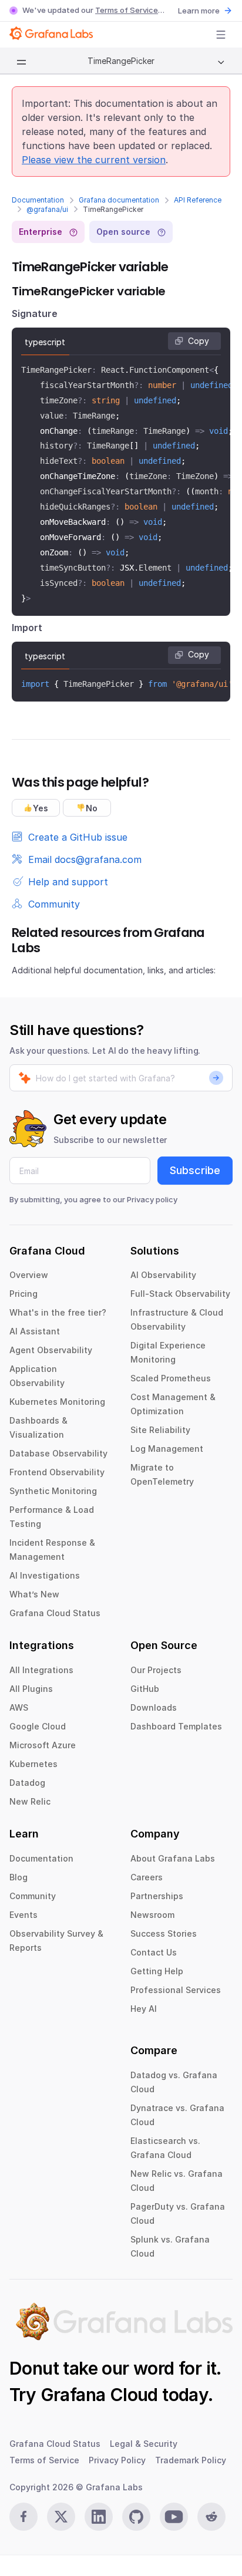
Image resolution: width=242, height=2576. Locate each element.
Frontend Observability (57, 1472)
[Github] (136, 2517)
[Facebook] (23, 2517)
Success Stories (164, 1933)
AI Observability (163, 1275)
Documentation (38, 200)
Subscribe (195, 1170)
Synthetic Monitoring (53, 1491)
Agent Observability (51, 1350)
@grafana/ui (47, 209)
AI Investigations (45, 1575)
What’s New (34, 1594)
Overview (29, 1275)
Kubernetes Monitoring (57, 1402)
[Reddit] (211, 2517)
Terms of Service (127, 10)
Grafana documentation (119, 200)
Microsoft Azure (43, 1745)
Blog (19, 1877)
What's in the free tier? (58, 1312)
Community (33, 1896)
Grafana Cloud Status (55, 1613)
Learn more (199, 11)
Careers (147, 1877)
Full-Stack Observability (180, 1294)
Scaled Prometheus (171, 1378)
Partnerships (157, 1896)
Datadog (27, 1783)
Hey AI (144, 2009)
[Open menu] (221, 35)
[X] (61, 2517)
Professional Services (176, 1990)
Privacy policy (152, 1199)
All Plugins (31, 1689)
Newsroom (152, 1915)
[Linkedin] (99, 2517)
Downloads (154, 1707)
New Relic (30, 1801)
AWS (19, 1707)
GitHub (145, 1689)
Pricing (23, 1294)
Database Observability (58, 1453)
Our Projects (156, 1670)
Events (23, 1915)
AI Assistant (35, 1331)
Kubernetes (33, 1764)
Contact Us (154, 1952)
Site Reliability (160, 1430)
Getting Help (157, 1971)
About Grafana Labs (173, 1858)
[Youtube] (174, 2517)
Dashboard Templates (176, 1726)
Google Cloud (38, 1726)
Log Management (167, 1449)
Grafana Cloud (99, 2395)
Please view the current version (94, 160)
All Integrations (41, 1670)
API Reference (198, 200)
